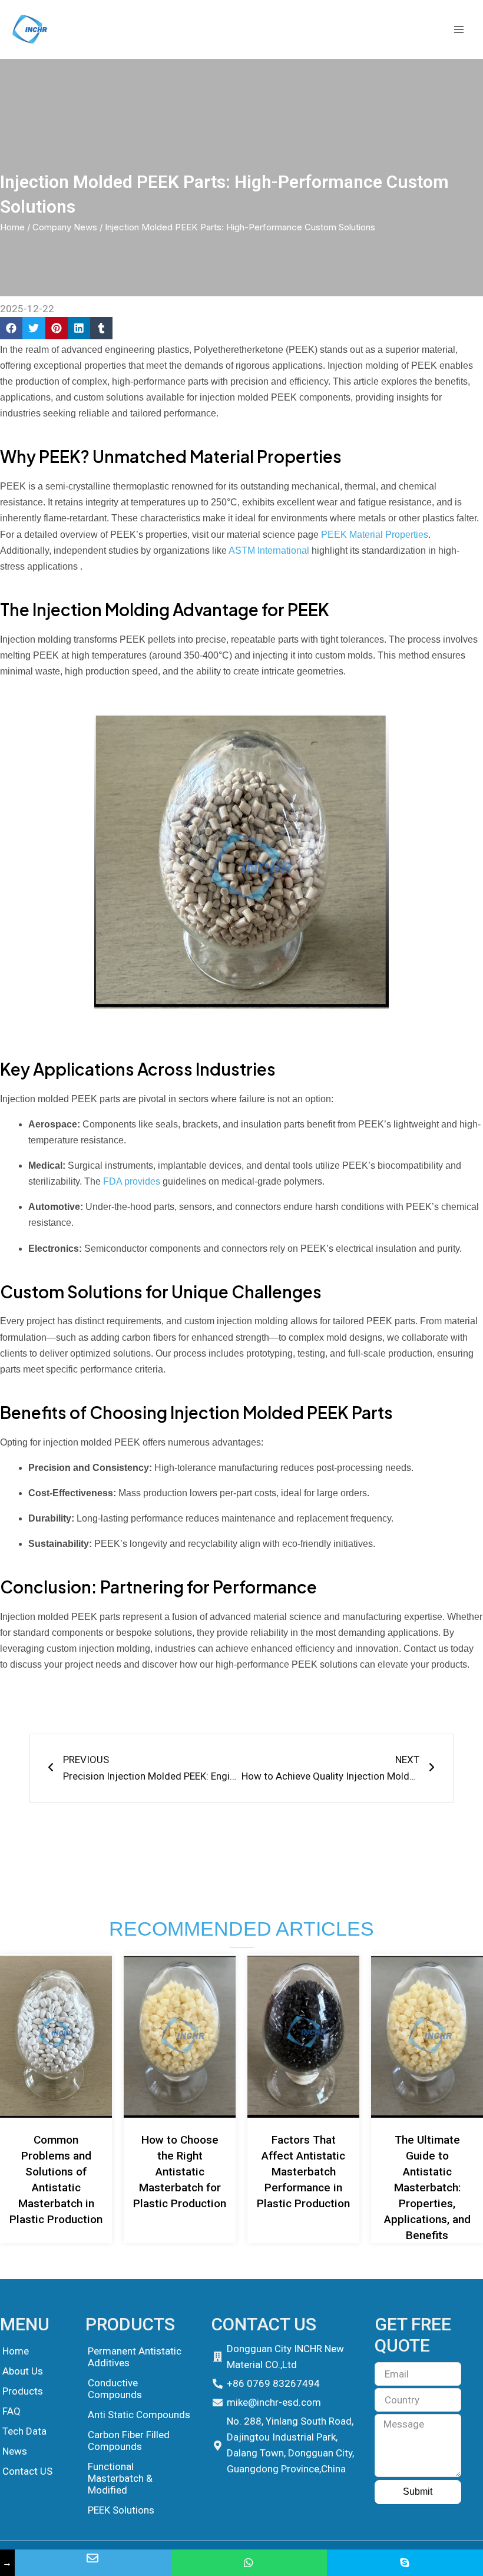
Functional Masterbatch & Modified (120, 2478)
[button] (11, 328)
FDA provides (130, 1181)
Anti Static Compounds (139, 2415)
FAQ (11, 2411)
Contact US (27, 2471)
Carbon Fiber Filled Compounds (129, 2441)
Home (12, 227)
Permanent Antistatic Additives (135, 2357)
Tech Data (24, 2431)
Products (23, 2391)
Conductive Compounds (115, 2389)
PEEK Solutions (121, 2510)
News (15, 2451)
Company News (65, 227)
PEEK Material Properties (375, 535)
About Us (23, 2371)
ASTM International (269, 550)
